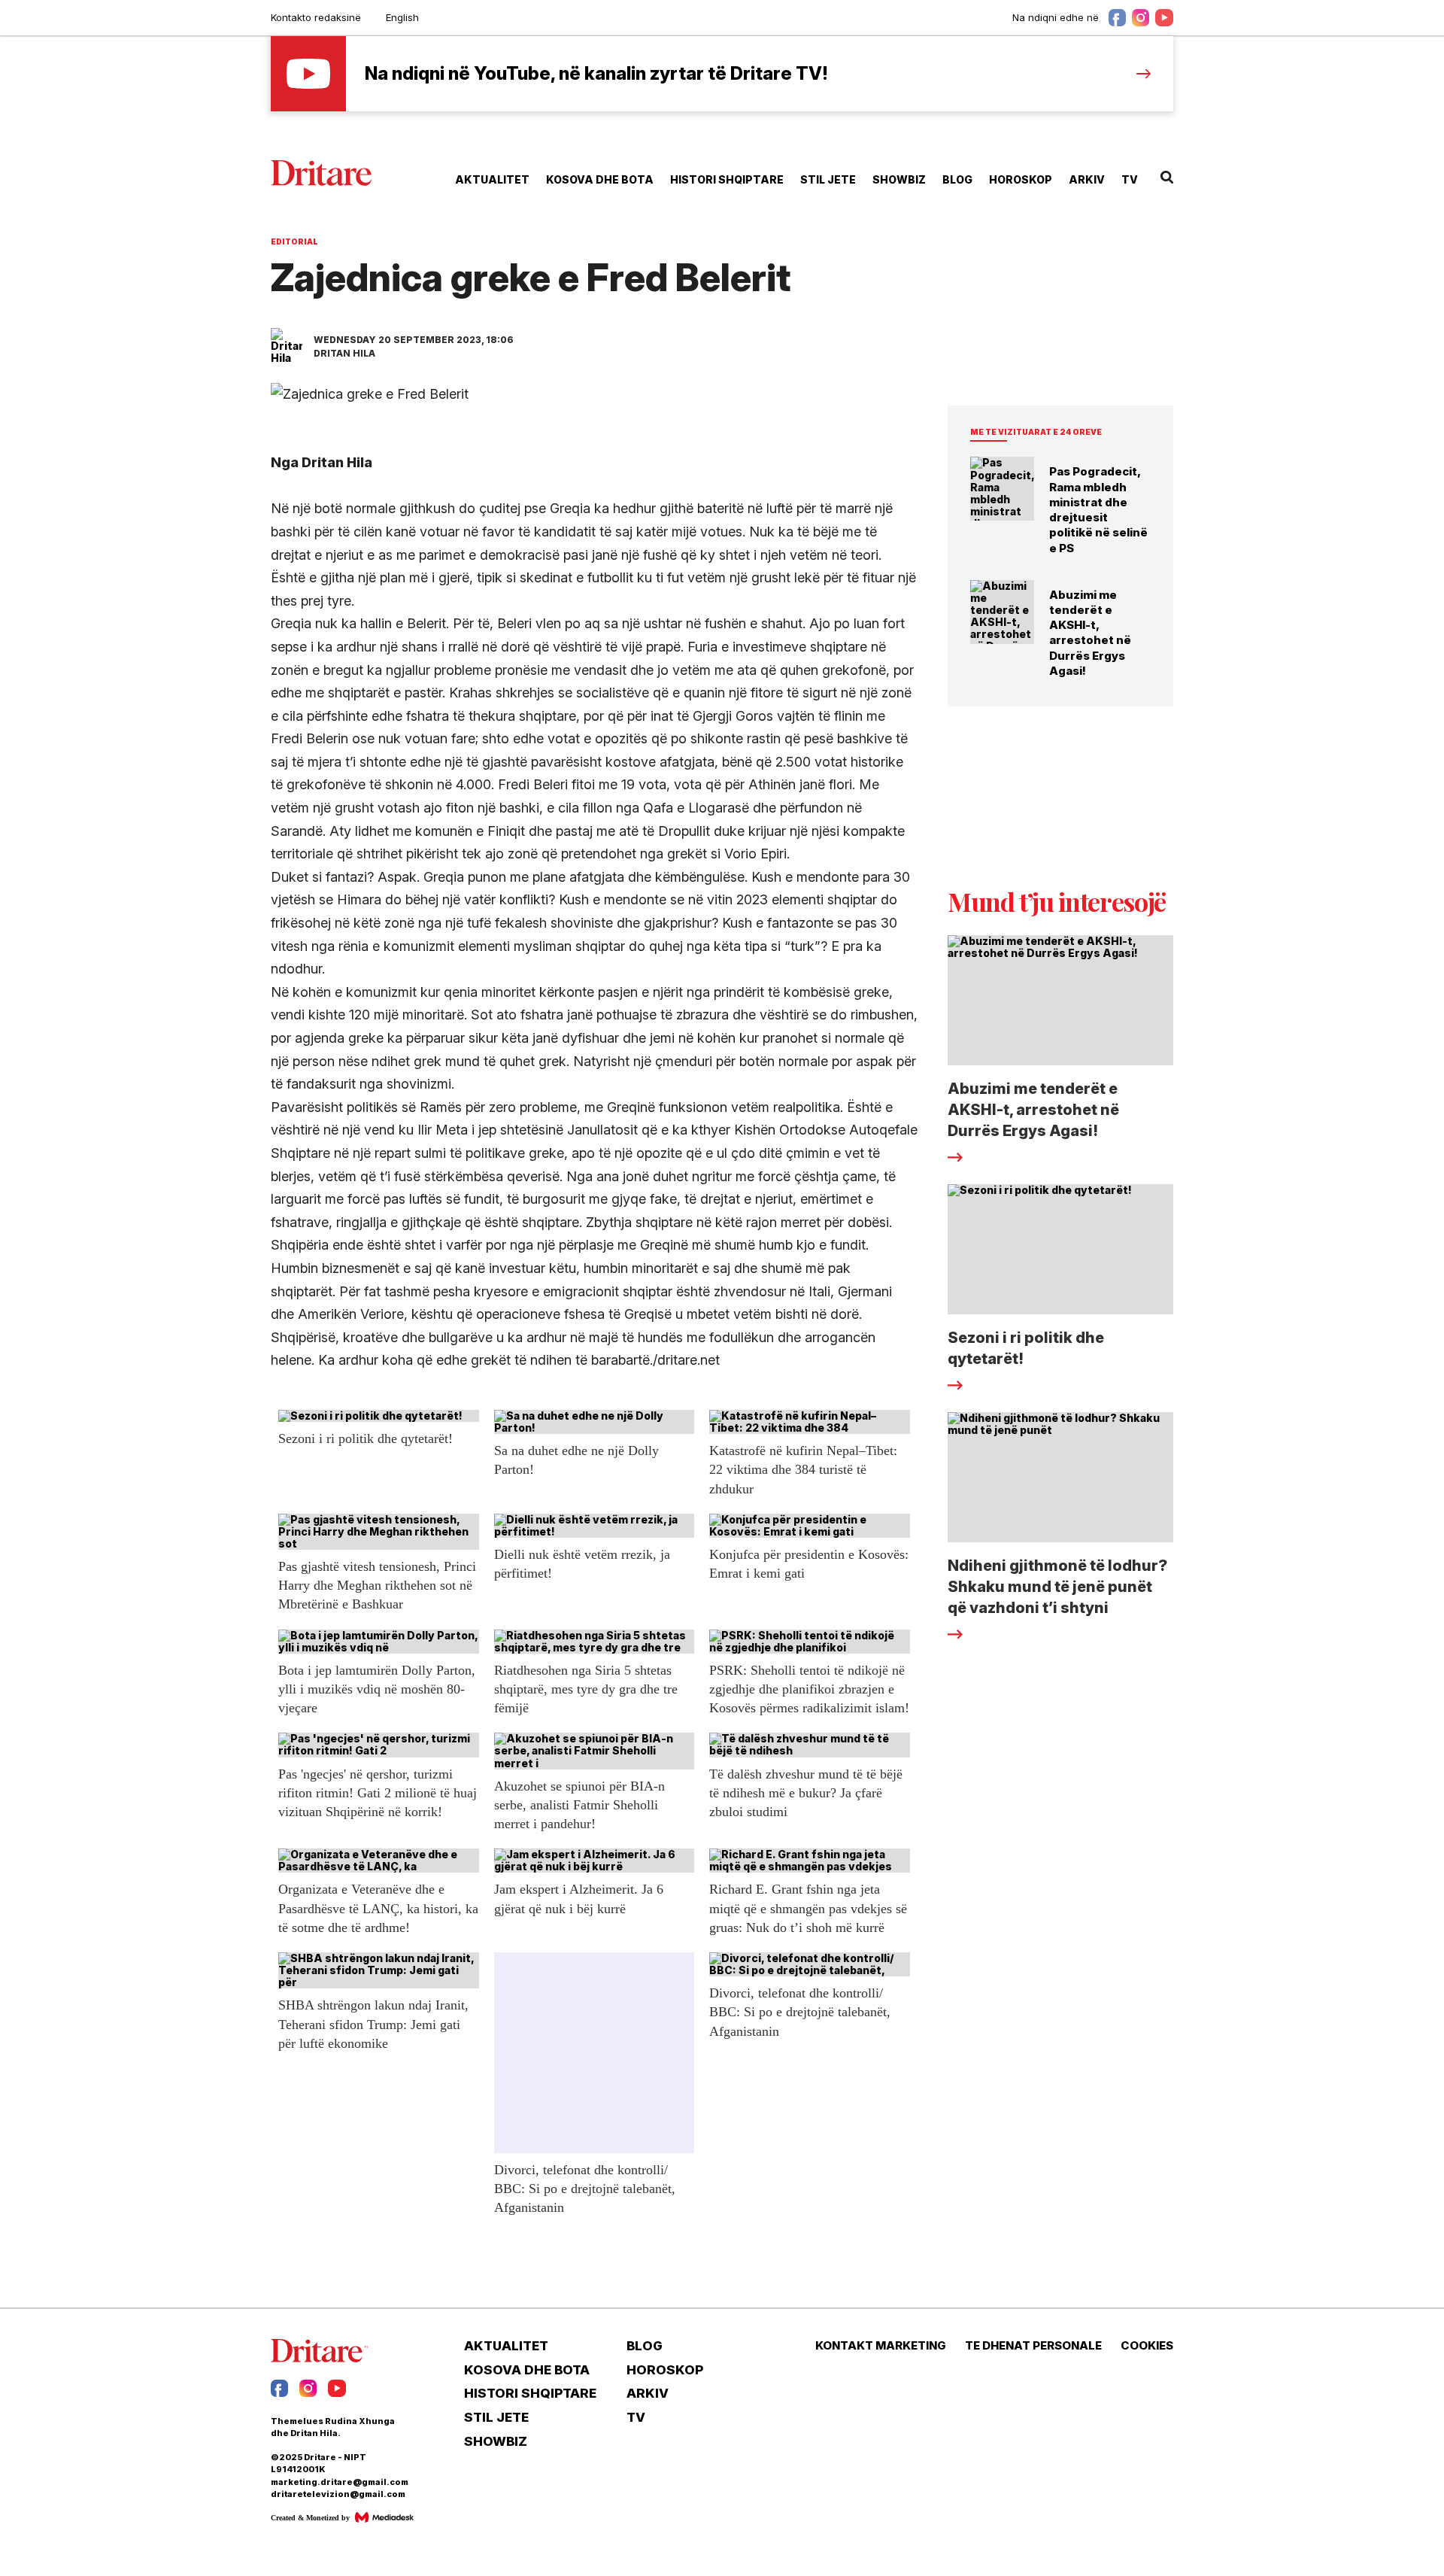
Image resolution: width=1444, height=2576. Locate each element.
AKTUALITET (492, 179)
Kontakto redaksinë (316, 17)
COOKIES (1147, 2346)
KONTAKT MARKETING (881, 2346)
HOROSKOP (1021, 179)
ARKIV (1087, 179)
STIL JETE (828, 179)
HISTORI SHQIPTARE (727, 179)
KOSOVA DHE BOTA (600, 179)
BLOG (957, 179)
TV (1130, 179)
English (402, 17)
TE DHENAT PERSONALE (1033, 2346)
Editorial (294, 241)
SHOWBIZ (899, 179)
